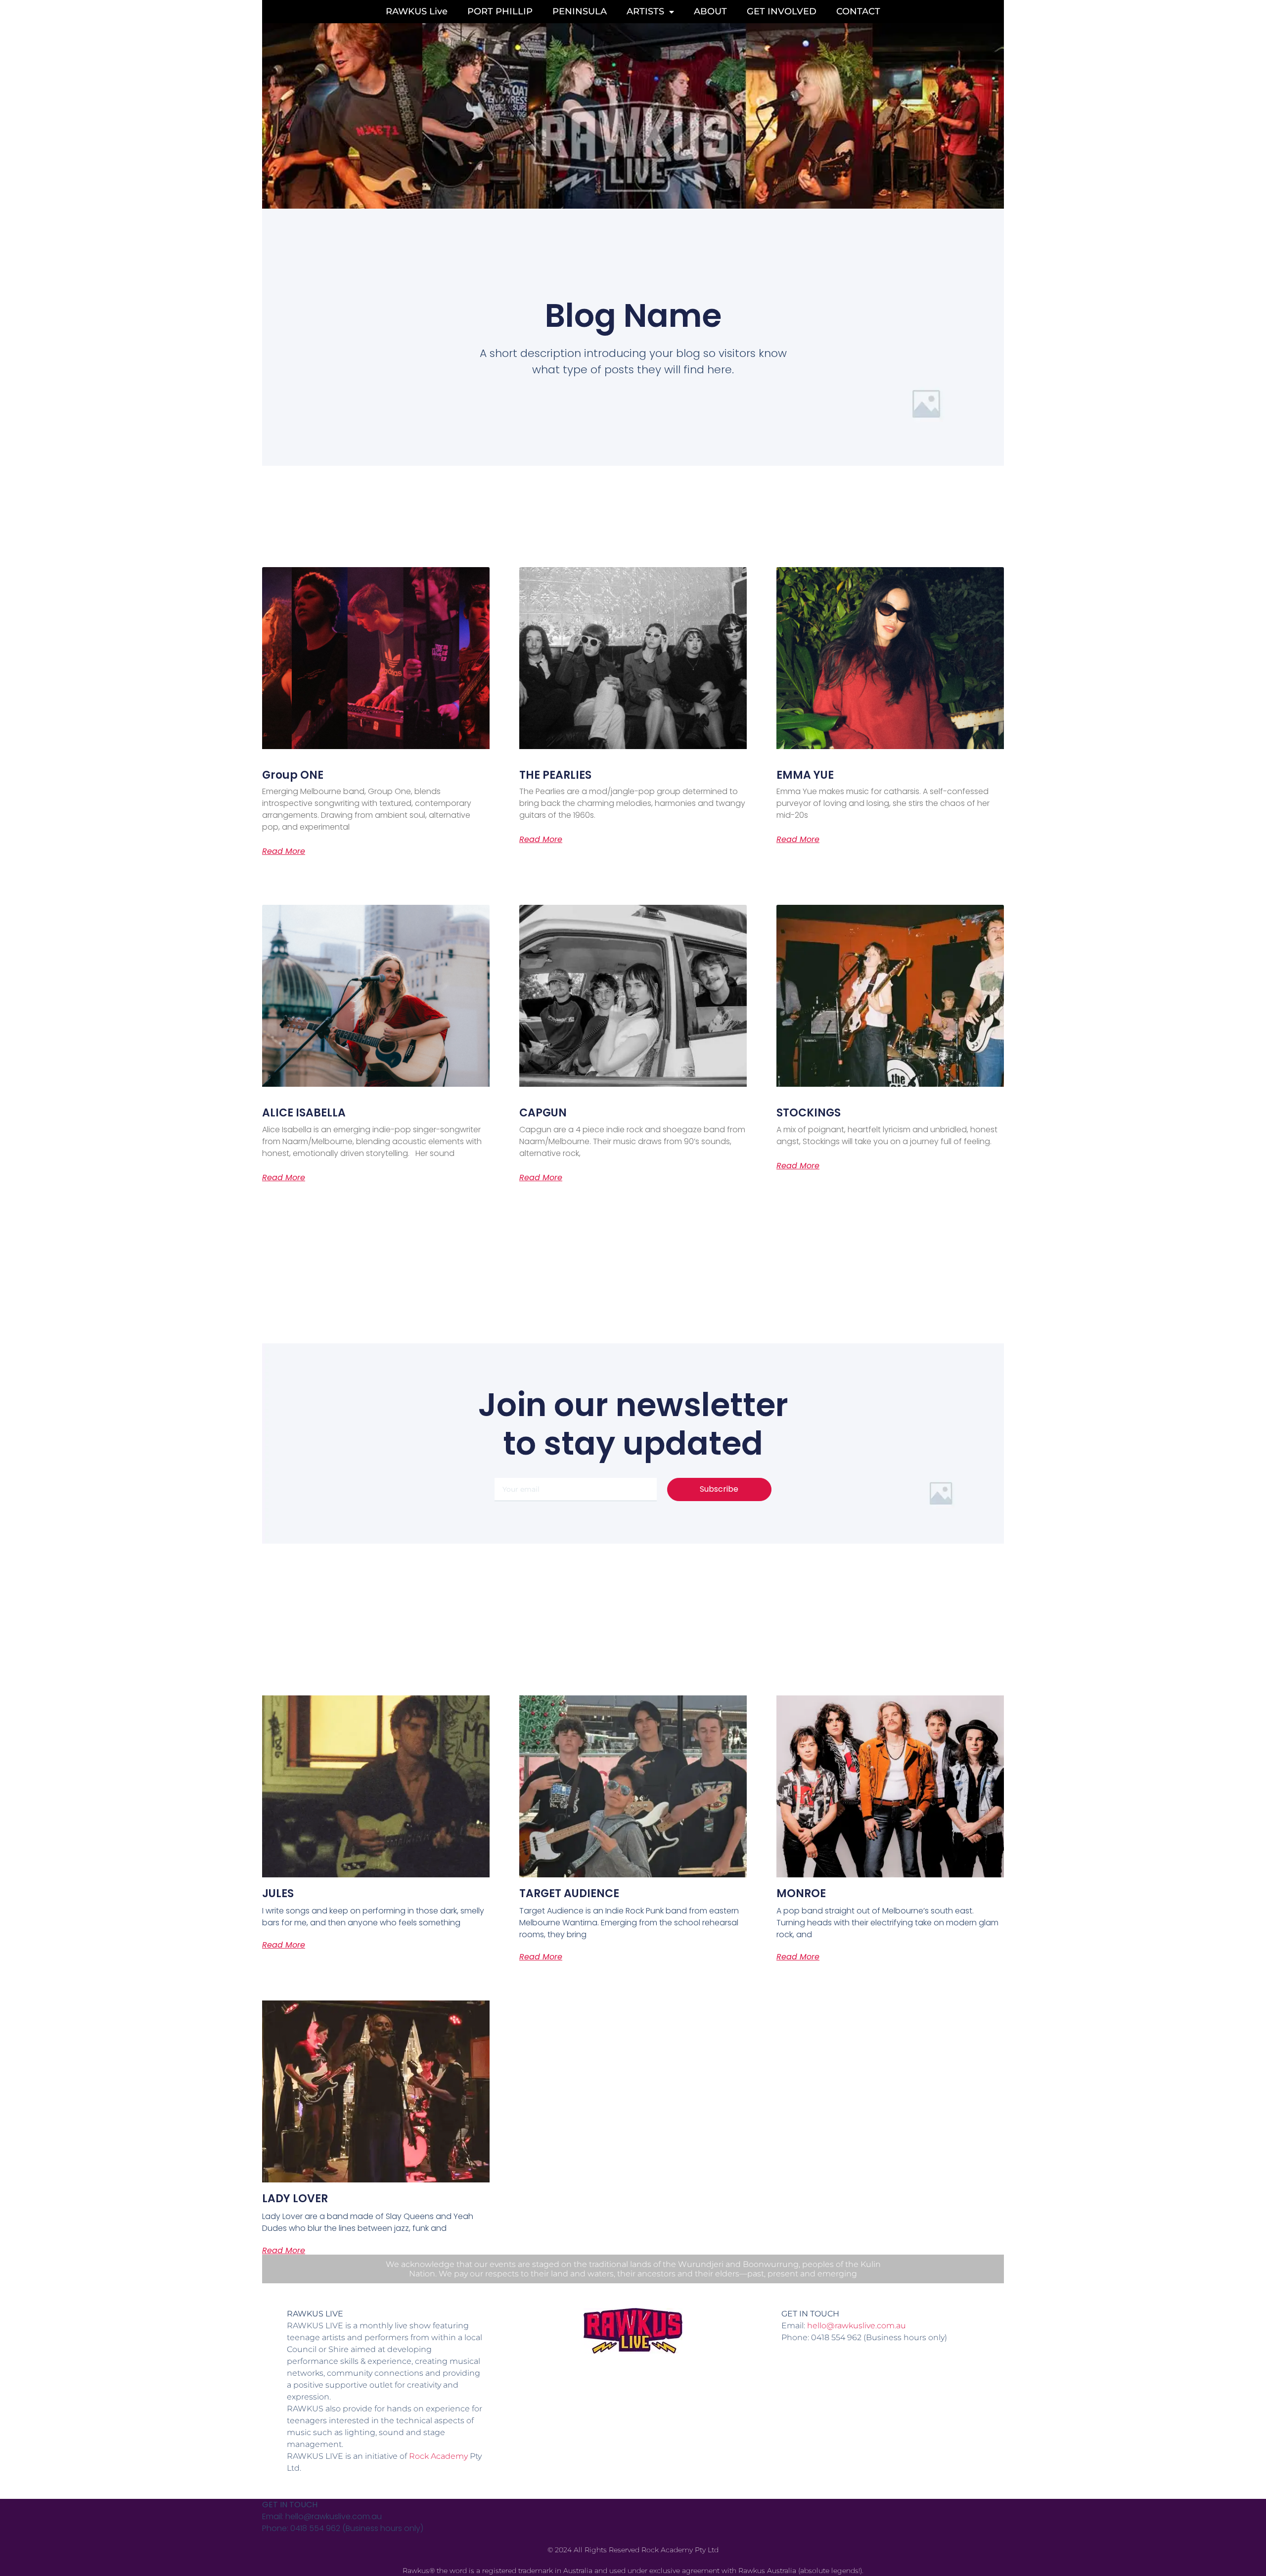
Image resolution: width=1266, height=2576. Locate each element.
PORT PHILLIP (500, 11)
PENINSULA (580, 11)
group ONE (293, 775)
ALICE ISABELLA (304, 1113)
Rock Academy (438, 2456)
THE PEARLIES (555, 775)
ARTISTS (645, 11)
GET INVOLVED (782, 11)
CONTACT (858, 11)
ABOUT (710, 11)
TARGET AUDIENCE (569, 1893)
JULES (278, 1893)
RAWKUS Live (417, 11)
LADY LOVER (295, 2198)
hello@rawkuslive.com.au (857, 2326)
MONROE (801, 1893)
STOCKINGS (809, 1113)
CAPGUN (543, 1113)
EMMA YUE (805, 775)
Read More (284, 851)
